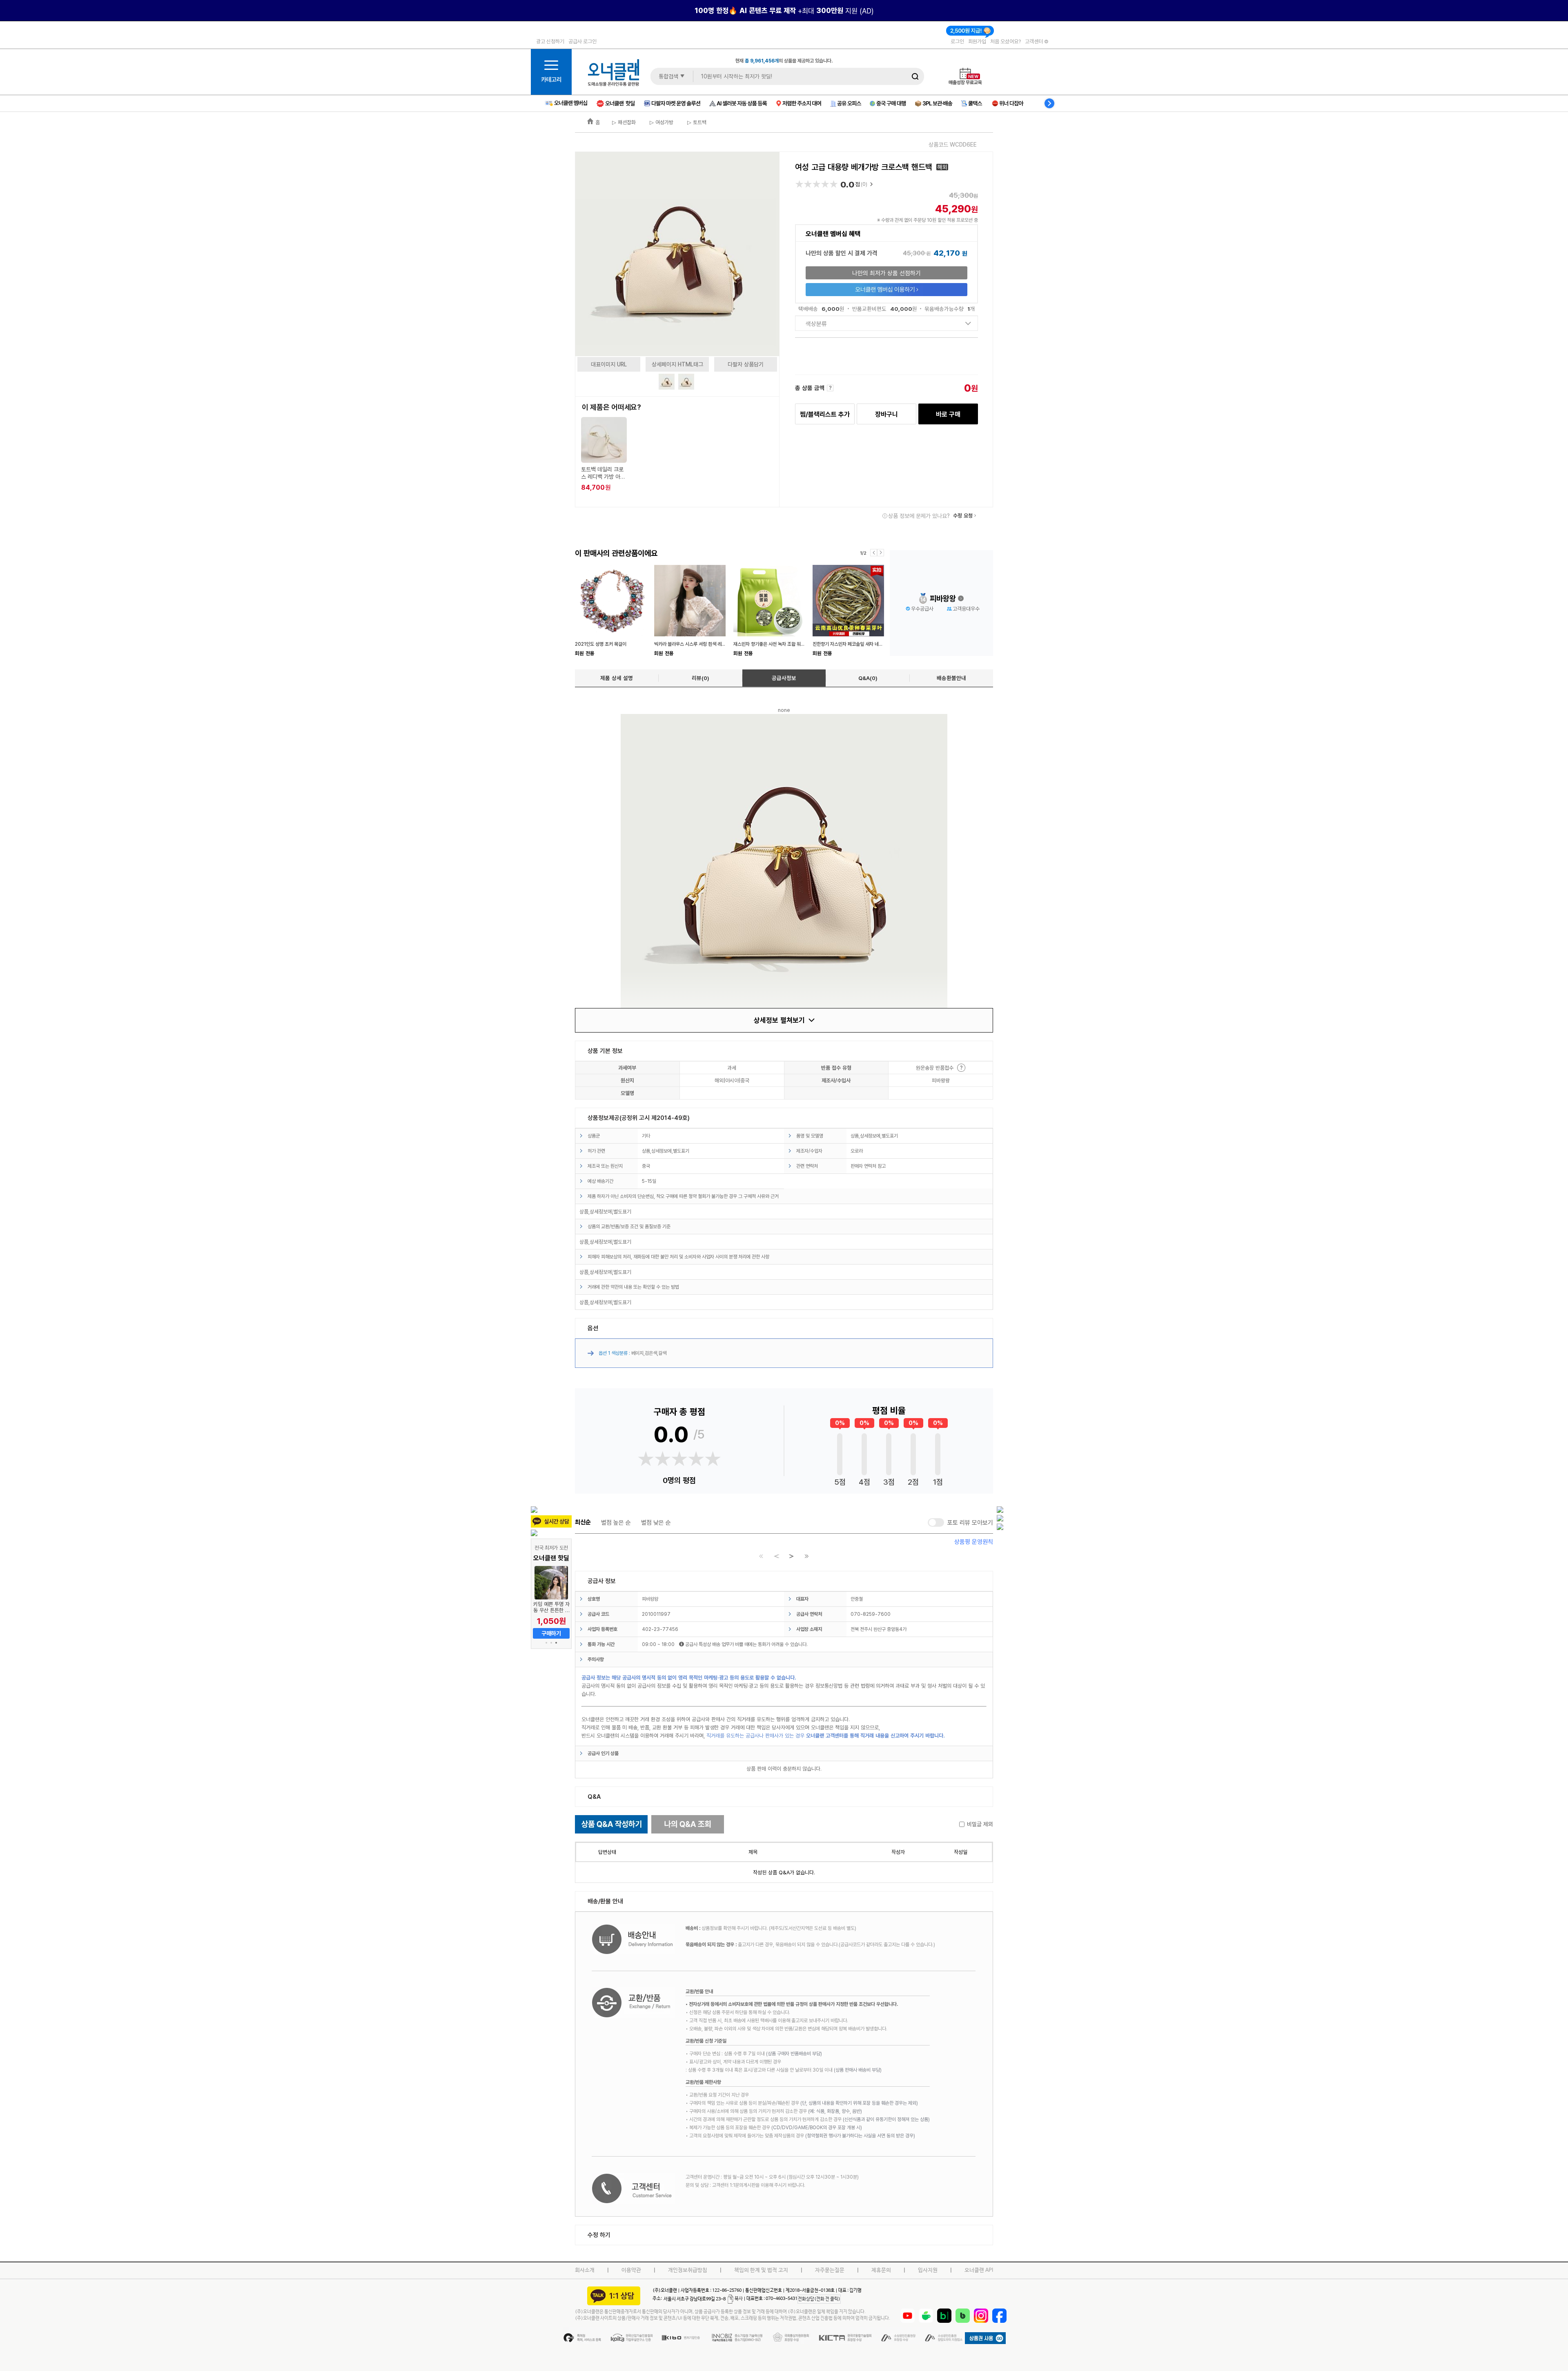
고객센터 (1035, 41)
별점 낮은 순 (656, 1522)
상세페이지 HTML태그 (677, 364)
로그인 (957, 41)
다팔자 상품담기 (746, 364)
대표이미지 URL (609, 364)
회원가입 (977, 41)
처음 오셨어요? (1006, 41)
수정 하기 (599, 2235)
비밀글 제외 (980, 1824)
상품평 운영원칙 (974, 1542)
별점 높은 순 (616, 1522)
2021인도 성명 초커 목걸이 (601, 644)
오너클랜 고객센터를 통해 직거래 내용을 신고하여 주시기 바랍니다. (875, 1735)
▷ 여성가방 (661, 122)
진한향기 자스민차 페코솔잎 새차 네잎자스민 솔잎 (859, 644)
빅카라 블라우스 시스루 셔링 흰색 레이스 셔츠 (697, 644)
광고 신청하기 (550, 41)
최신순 (583, 1522)
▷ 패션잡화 (624, 122)
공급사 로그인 (582, 41)
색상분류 (816, 323)
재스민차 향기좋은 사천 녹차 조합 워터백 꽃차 (776, 644)
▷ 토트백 (696, 122)
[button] (546, 1643)
